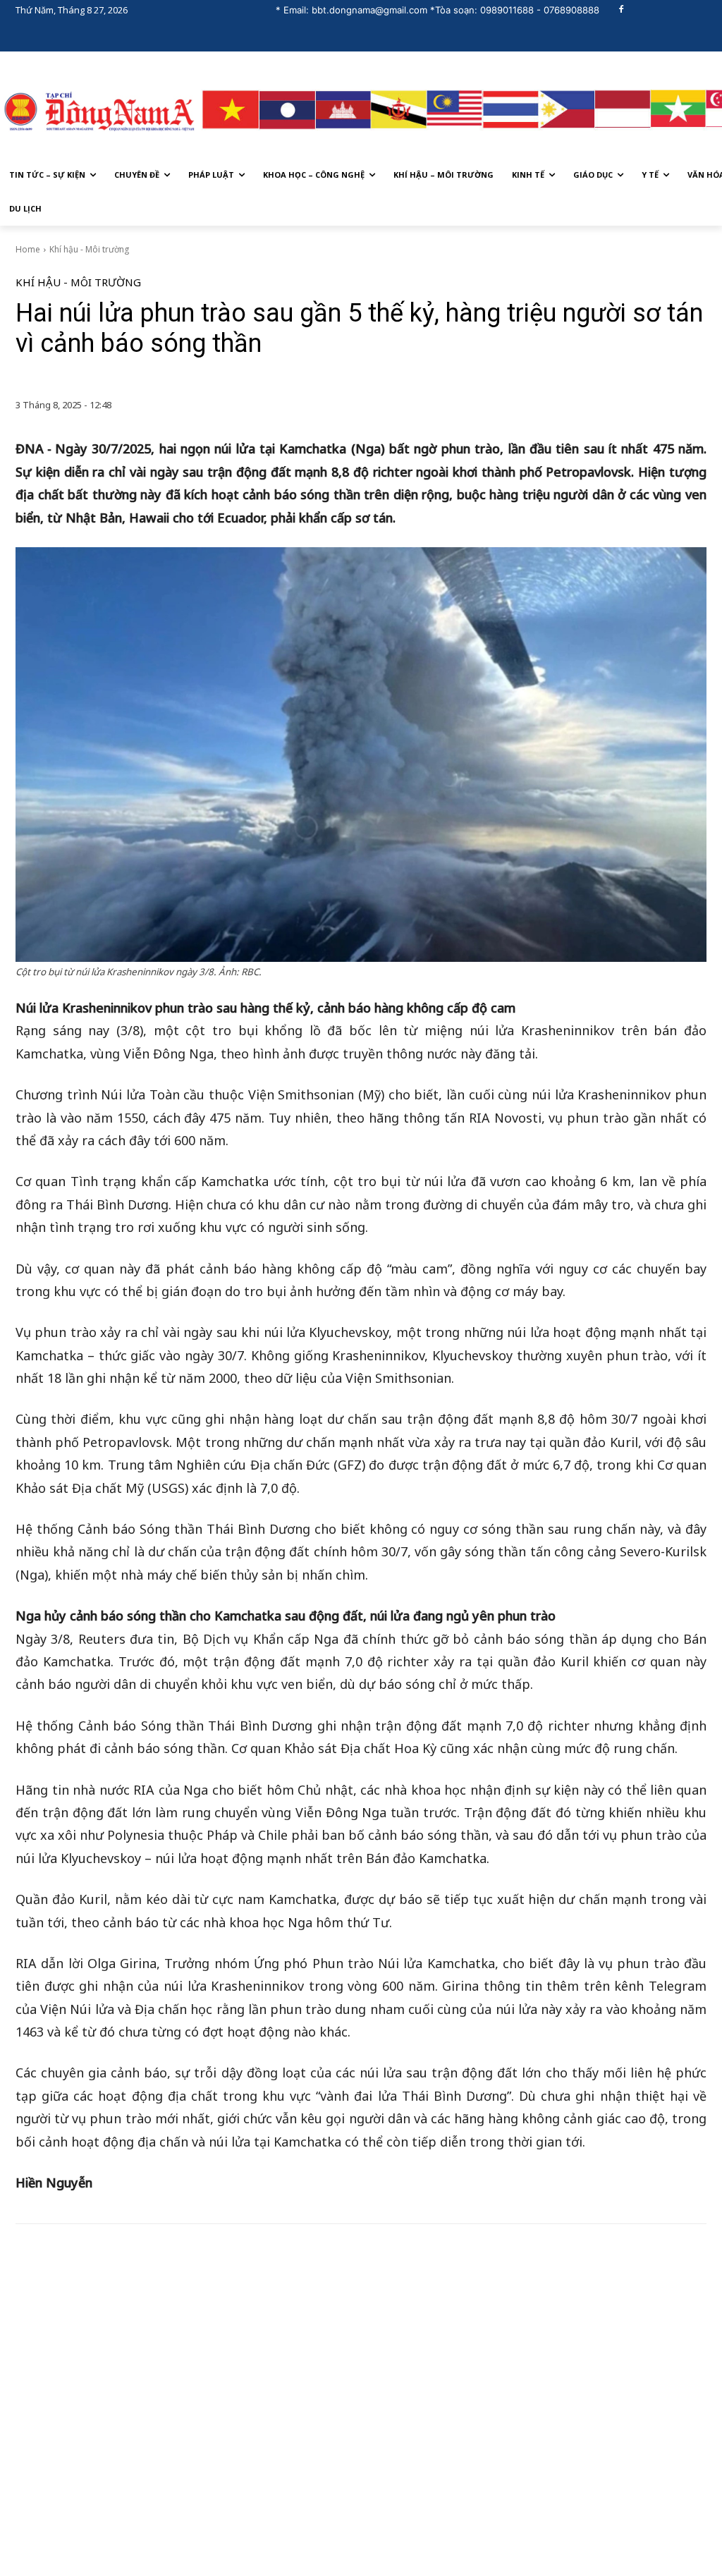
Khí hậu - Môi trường (89, 249)
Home (28, 249)
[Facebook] (622, 10)
